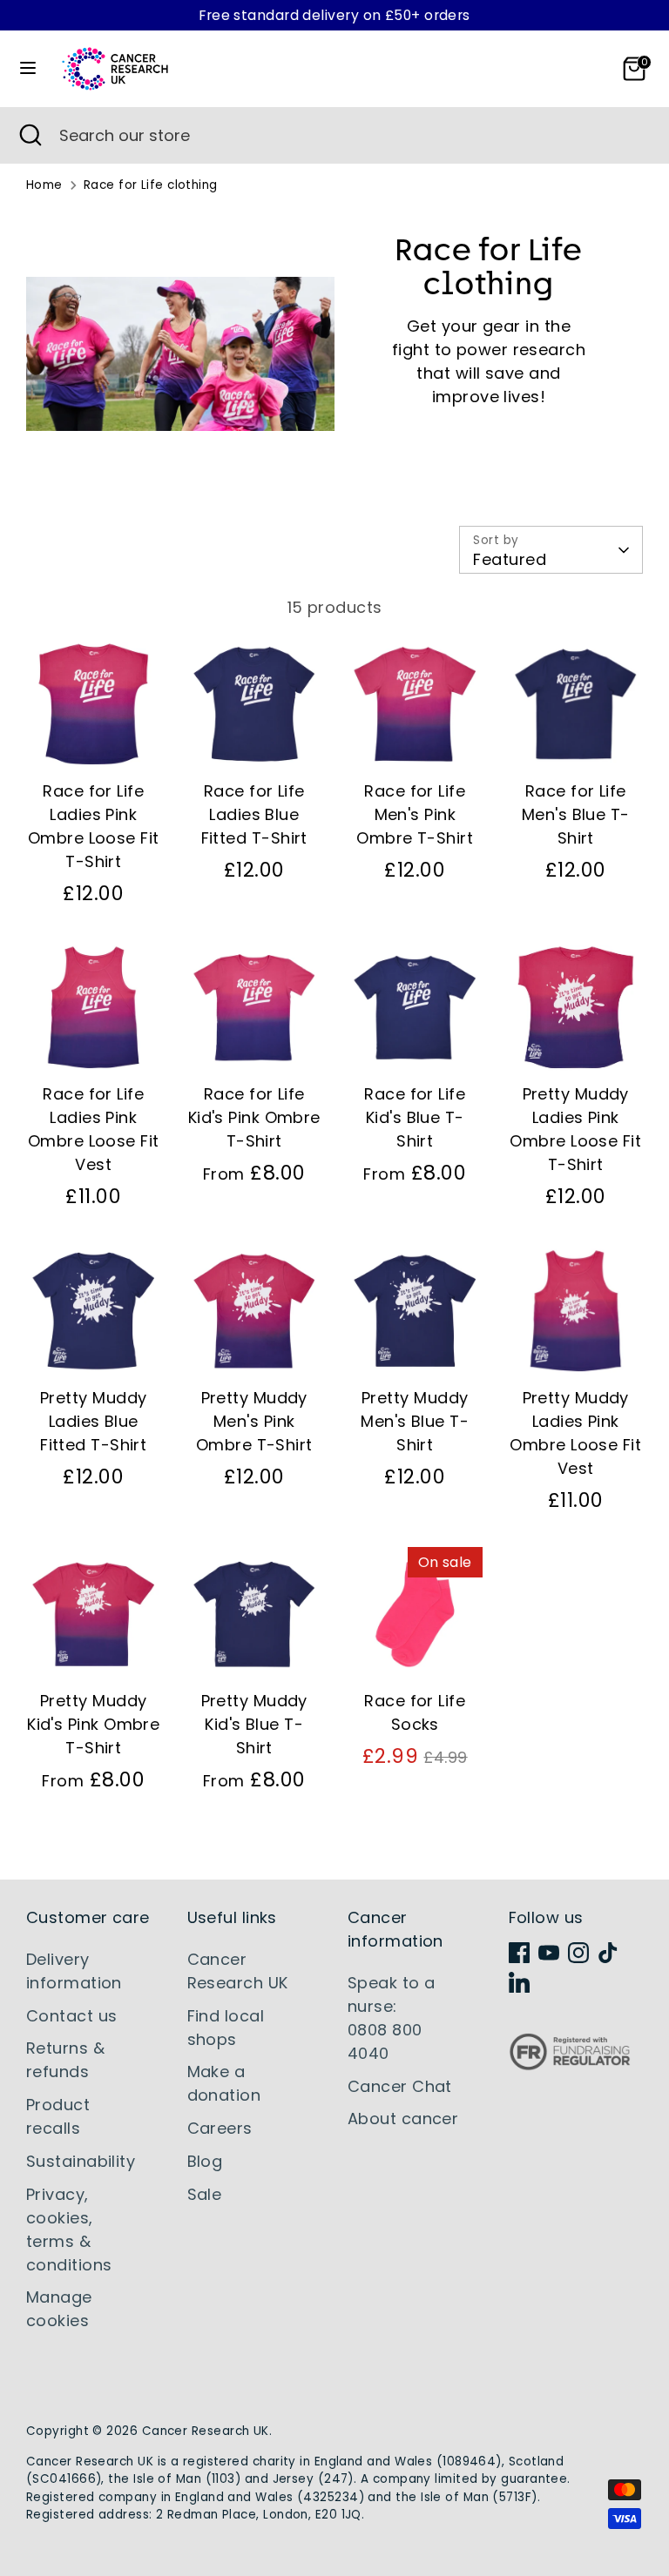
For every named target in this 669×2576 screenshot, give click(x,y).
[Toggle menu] (28, 68)
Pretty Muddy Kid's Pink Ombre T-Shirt (93, 1724)
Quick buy (95, 741)
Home (44, 185)
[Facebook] (519, 1953)
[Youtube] (549, 1953)
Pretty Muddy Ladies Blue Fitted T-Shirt (93, 1421)
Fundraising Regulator (570, 2065)
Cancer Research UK (206, 2431)
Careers (220, 2128)
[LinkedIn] (519, 1982)
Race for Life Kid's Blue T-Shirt (415, 1117)
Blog (205, 2161)
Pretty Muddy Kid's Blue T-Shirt (254, 1724)
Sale (205, 2194)
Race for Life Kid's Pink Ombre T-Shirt (254, 1117)
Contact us (72, 2016)
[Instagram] (578, 1953)
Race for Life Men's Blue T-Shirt (576, 814)
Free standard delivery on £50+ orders (334, 15)
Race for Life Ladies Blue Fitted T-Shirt (254, 814)
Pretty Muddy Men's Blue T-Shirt (415, 1421)
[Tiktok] (608, 1953)
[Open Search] (30, 135)
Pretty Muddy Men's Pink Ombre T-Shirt (254, 1421)
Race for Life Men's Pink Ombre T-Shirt (415, 814)
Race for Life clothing (151, 185)
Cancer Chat (400, 2086)
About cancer (403, 2119)
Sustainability (81, 2161)
